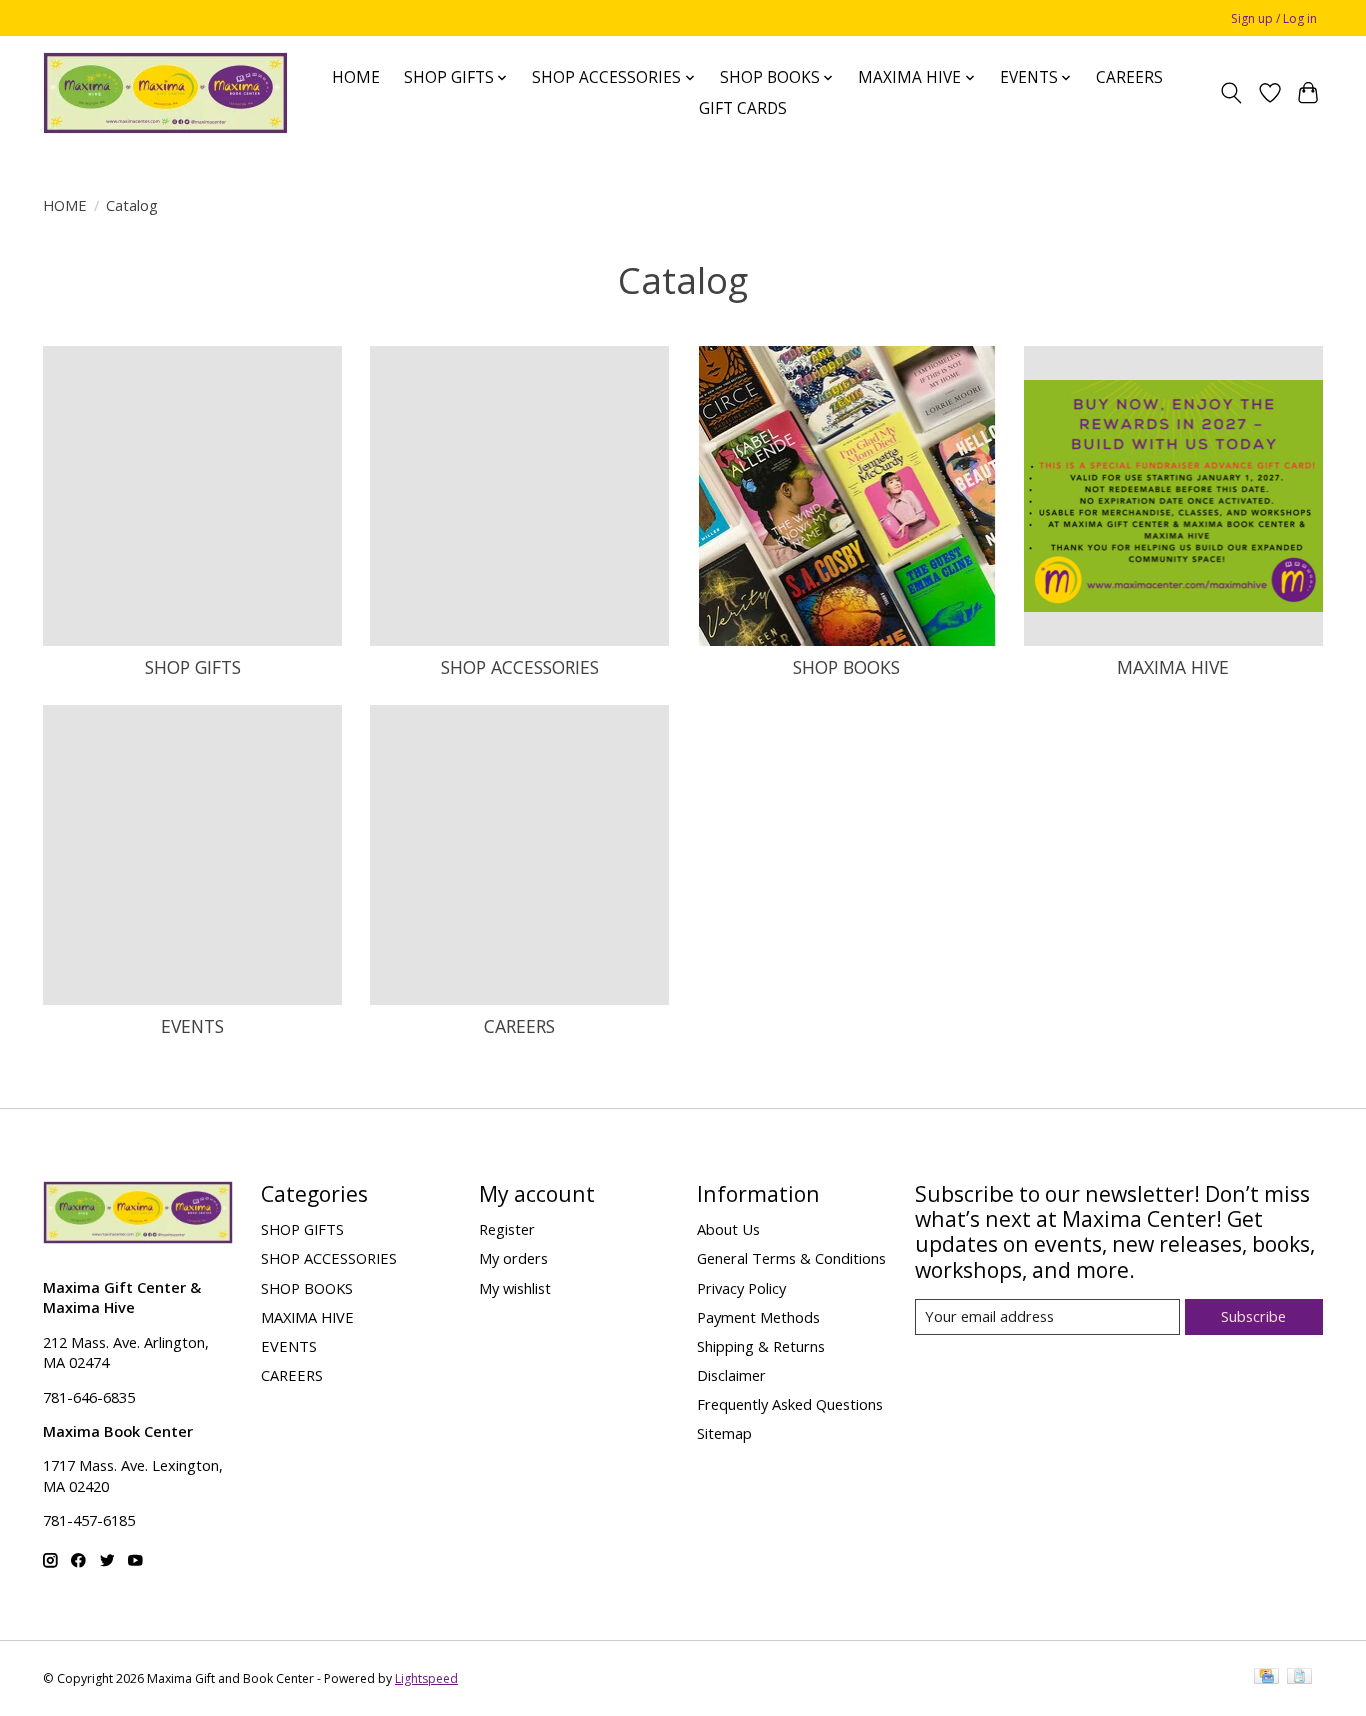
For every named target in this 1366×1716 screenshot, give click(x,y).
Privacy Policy (741, 1288)
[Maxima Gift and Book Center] (165, 93)
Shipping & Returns (761, 1346)
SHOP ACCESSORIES (520, 667)
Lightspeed (426, 1678)
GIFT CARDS (743, 108)
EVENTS (192, 1026)
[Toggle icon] (1231, 93)
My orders (513, 1258)
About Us (728, 1229)
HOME (356, 77)
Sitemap (724, 1433)
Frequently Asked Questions (790, 1404)
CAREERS (1129, 77)
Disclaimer (731, 1375)
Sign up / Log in (1274, 18)
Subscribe (1253, 1316)
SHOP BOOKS (846, 667)
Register (507, 1229)
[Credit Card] (1266, 1678)
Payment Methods (758, 1317)
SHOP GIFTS (193, 667)
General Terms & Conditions (791, 1258)
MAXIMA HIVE (1173, 667)
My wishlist (515, 1288)
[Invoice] (1299, 1678)
